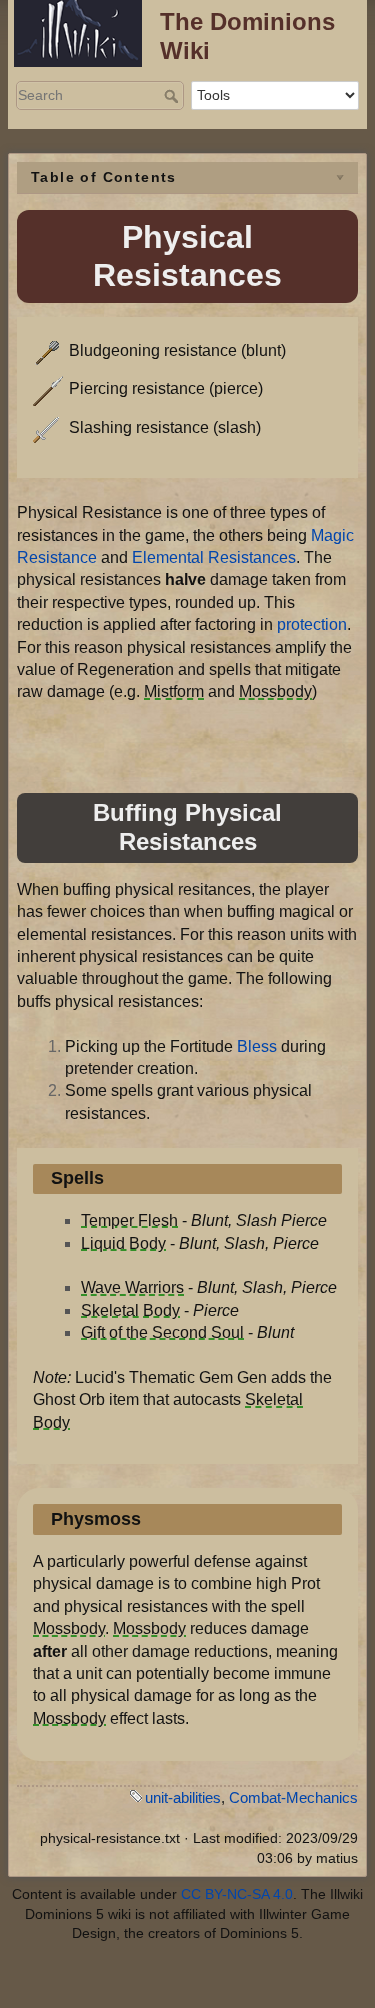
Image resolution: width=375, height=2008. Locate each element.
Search (173, 96)
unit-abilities (183, 1797)
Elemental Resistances (214, 557)
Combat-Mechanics (293, 1797)
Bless (257, 1046)
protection (312, 624)
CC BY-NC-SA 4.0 (237, 1894)
